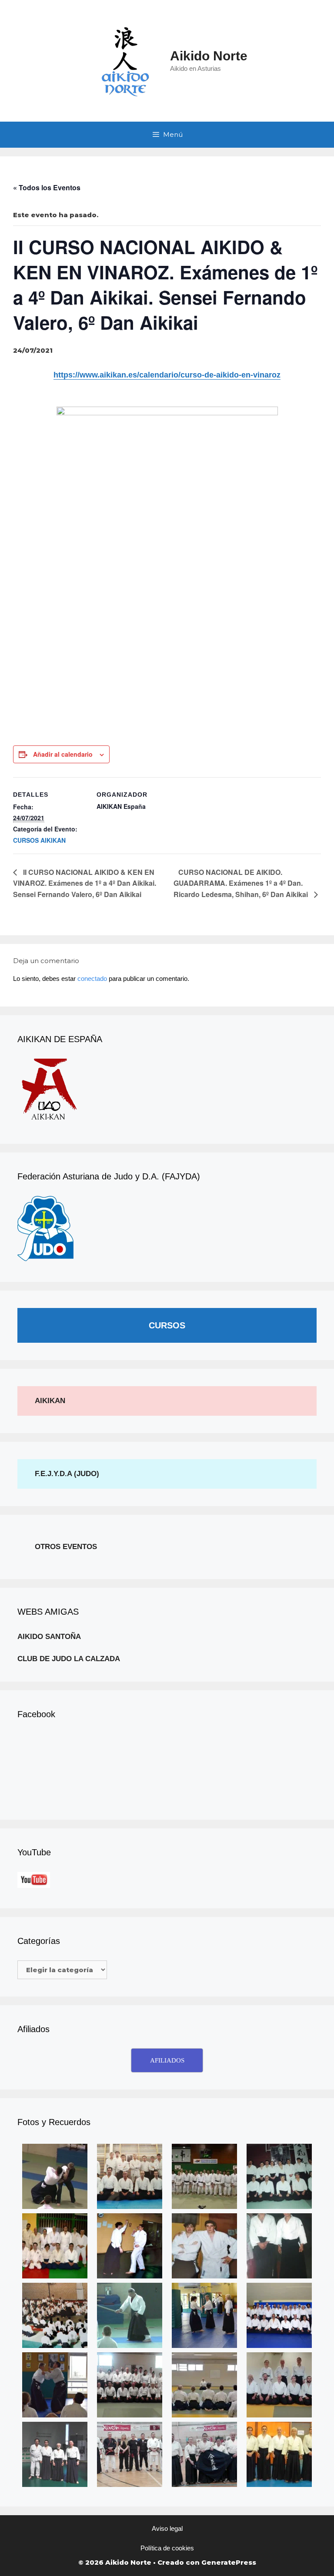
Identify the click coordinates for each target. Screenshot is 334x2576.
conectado (92, 978)
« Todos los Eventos (47, 187)
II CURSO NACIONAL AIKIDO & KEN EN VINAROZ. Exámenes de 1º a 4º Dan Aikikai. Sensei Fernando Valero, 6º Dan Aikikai (85, 883)
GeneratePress (229, 2562)
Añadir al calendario (63, 754)
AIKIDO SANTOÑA (49, 1637)
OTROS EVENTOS (66, 1547)
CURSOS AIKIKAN (39, 840)
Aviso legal (167, 2528)
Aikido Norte (209, 56)
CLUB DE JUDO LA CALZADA (69, 1659)
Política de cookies (167, 2548)
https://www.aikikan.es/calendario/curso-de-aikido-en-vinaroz (167, 375)
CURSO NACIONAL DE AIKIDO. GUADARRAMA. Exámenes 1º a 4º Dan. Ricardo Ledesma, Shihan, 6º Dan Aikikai (242, 883)
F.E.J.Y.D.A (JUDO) (67, 1474)
